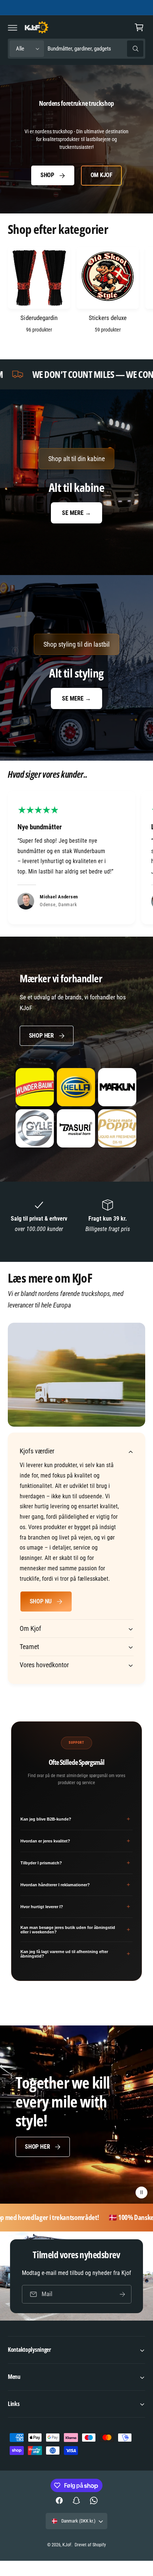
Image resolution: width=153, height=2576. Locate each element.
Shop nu (41, 1601)
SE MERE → (76, 513)
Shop (47, 175)
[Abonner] (122, 2294)
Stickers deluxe (108, 318)
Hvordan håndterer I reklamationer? (75, 1885)
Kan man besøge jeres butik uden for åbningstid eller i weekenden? (75, 1930)
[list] (76, 858)
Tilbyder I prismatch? (75, 1863)
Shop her (41, 1036)
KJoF (67, 2545)
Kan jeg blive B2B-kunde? (75, 1819)
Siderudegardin (39, 318)
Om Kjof (102, 175)
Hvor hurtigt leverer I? (75, 1906)
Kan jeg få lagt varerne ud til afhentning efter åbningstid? (75, 1954)
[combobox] (95, 49)
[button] (13, 27)
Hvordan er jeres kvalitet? (75, 1841)
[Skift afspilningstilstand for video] (141, 2193)
